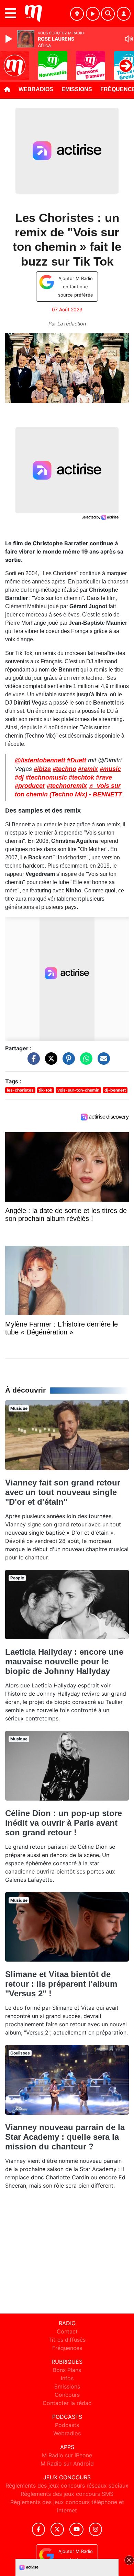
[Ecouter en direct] (93, 14)
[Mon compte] (124, 14)
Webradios (36, 89)
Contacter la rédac (67, 2403)
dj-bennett (115, 1090)
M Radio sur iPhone (67, 2455)
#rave (104, 777)
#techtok (81, 777)
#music (110, 769)
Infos (67, 2378)
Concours (67, 2395)
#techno (64, 769)
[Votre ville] (77, 14)
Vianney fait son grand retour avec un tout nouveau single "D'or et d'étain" (63, 1492)
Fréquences (67, 2348)
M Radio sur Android (67, 2464)
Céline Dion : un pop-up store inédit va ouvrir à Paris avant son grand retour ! (64, 1823)
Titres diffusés (67, 2340)
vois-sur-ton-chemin (78, 1090)
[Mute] (129, 39)
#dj (19, 777)
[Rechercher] (108, 14)
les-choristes (20, 1090)
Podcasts (67, 2425)
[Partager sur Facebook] (32, 1062)
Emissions (77, 89)
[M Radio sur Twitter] (57, 2529)
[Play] (10, 39)
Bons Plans (67, 2370)
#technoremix (67, 786)
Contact (67, 2331)
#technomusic (46, 777)
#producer (30, 786)
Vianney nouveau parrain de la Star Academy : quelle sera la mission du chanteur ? (65, 2137)
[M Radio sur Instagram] (96, 2529)
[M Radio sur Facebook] (38, 2529)
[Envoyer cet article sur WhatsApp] (85, 1062)
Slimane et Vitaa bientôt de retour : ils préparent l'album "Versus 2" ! (61, 1984)
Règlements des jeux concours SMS (67, 2494)
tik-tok (45, 1090)
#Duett (77, 760)
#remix (88, 769)
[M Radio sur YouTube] (76, 2529)
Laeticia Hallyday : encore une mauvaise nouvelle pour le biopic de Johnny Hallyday (64, 1661)
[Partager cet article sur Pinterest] (67, 1062)
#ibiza (42, 769)
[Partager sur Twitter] (49, 1062)
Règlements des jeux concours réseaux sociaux (67, 2486)
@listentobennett (40, 760)
